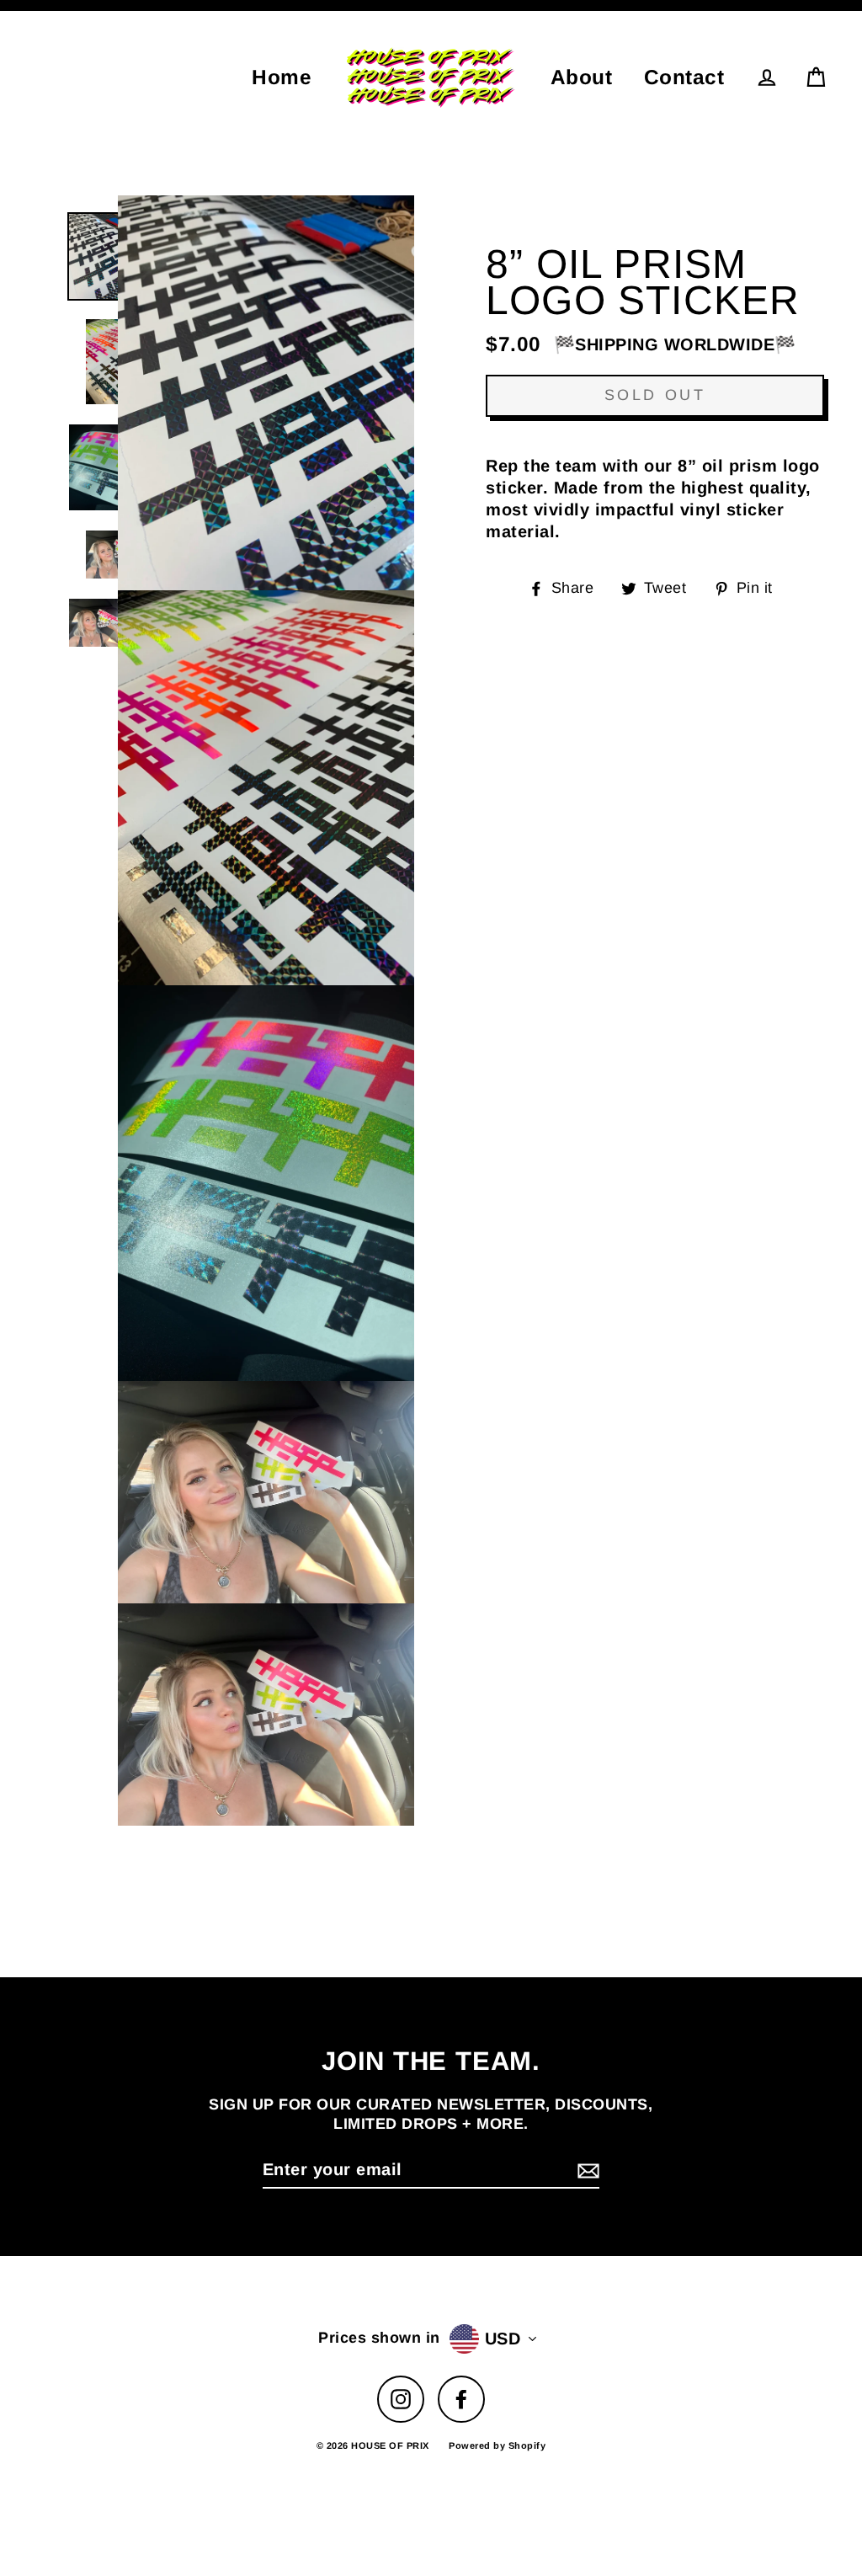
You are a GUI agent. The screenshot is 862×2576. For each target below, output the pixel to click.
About (582, 77)
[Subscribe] (586, 2170)
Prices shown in (379, 2338)
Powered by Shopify (497, 2445)
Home (282, 77)
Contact (684, 77)
